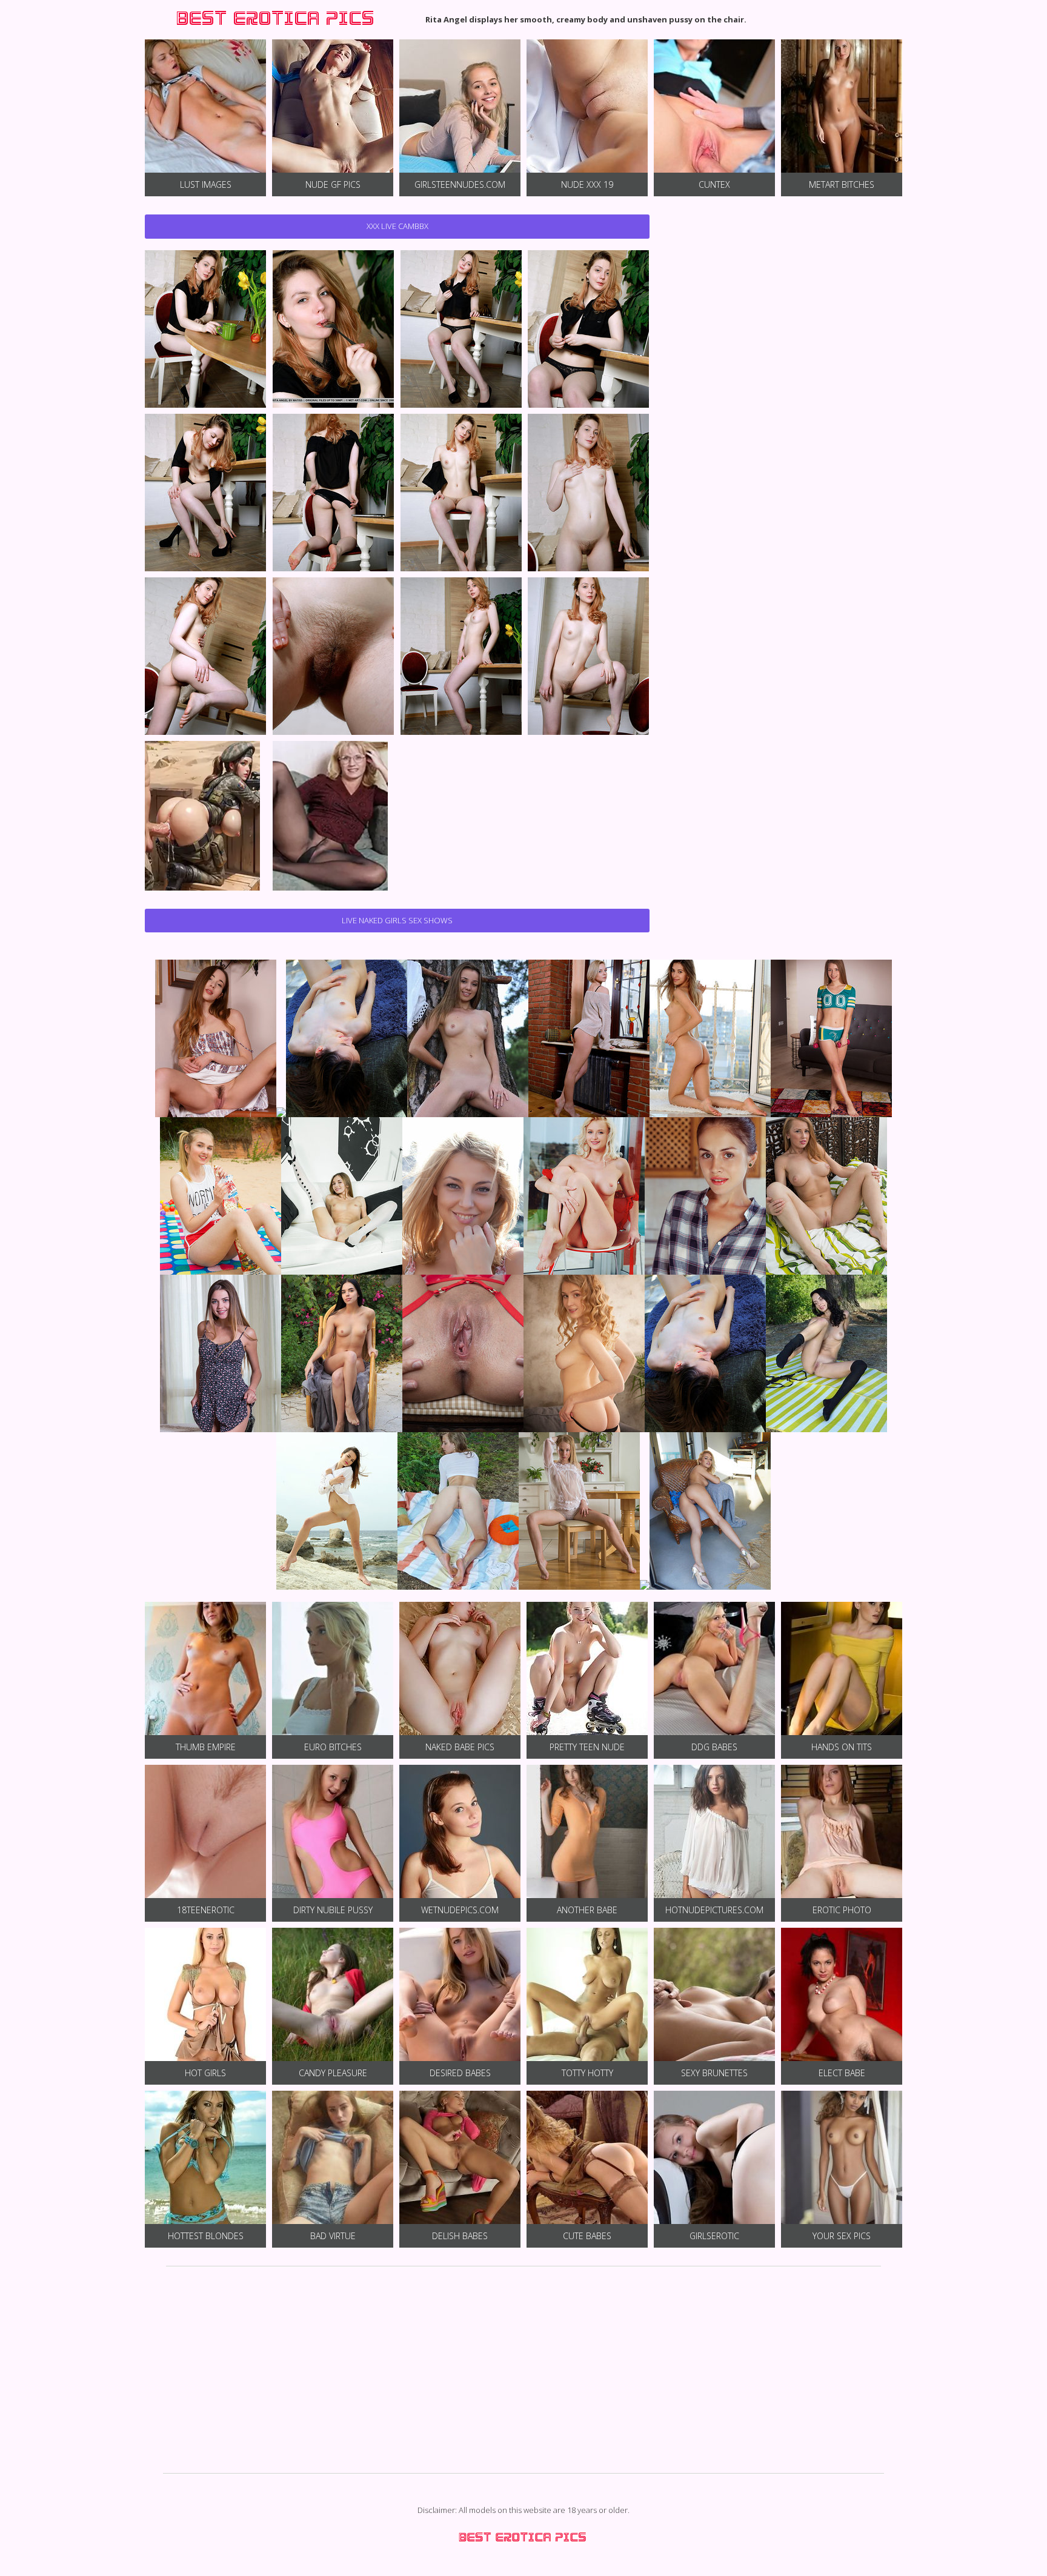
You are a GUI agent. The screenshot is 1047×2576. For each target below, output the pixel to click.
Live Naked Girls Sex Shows (397, 920)
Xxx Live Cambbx (397, 226)
